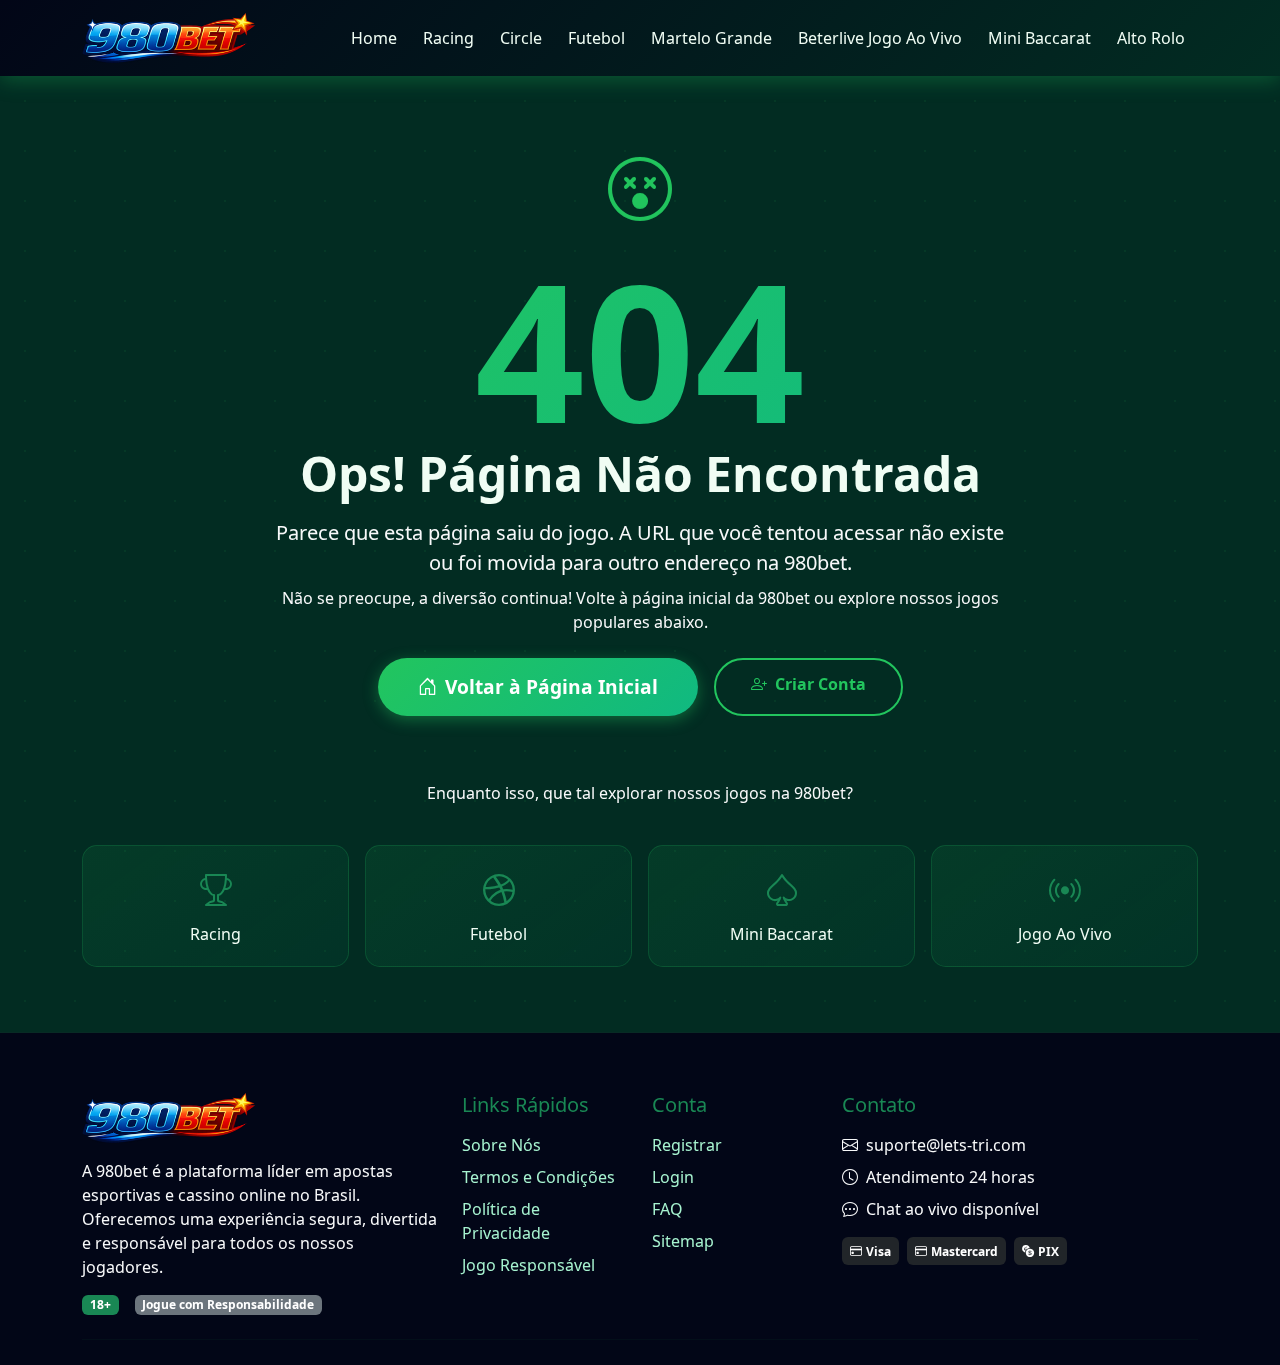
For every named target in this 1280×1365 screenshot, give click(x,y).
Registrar (687, 1145)
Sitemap (683, 1241)
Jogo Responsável (528, 1265)
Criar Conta (820, 684)
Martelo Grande (711, 38)
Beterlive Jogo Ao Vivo (880, 38)
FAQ (667, 1209)
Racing (448, 38)
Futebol (596, 38)
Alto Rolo (1151, 38)
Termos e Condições (538, 1177)
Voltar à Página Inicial (551, 686)
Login (673, 1177)
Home (374, 38)
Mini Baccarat (1039, 38)
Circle (521, 38)
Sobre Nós (501, 1145)
